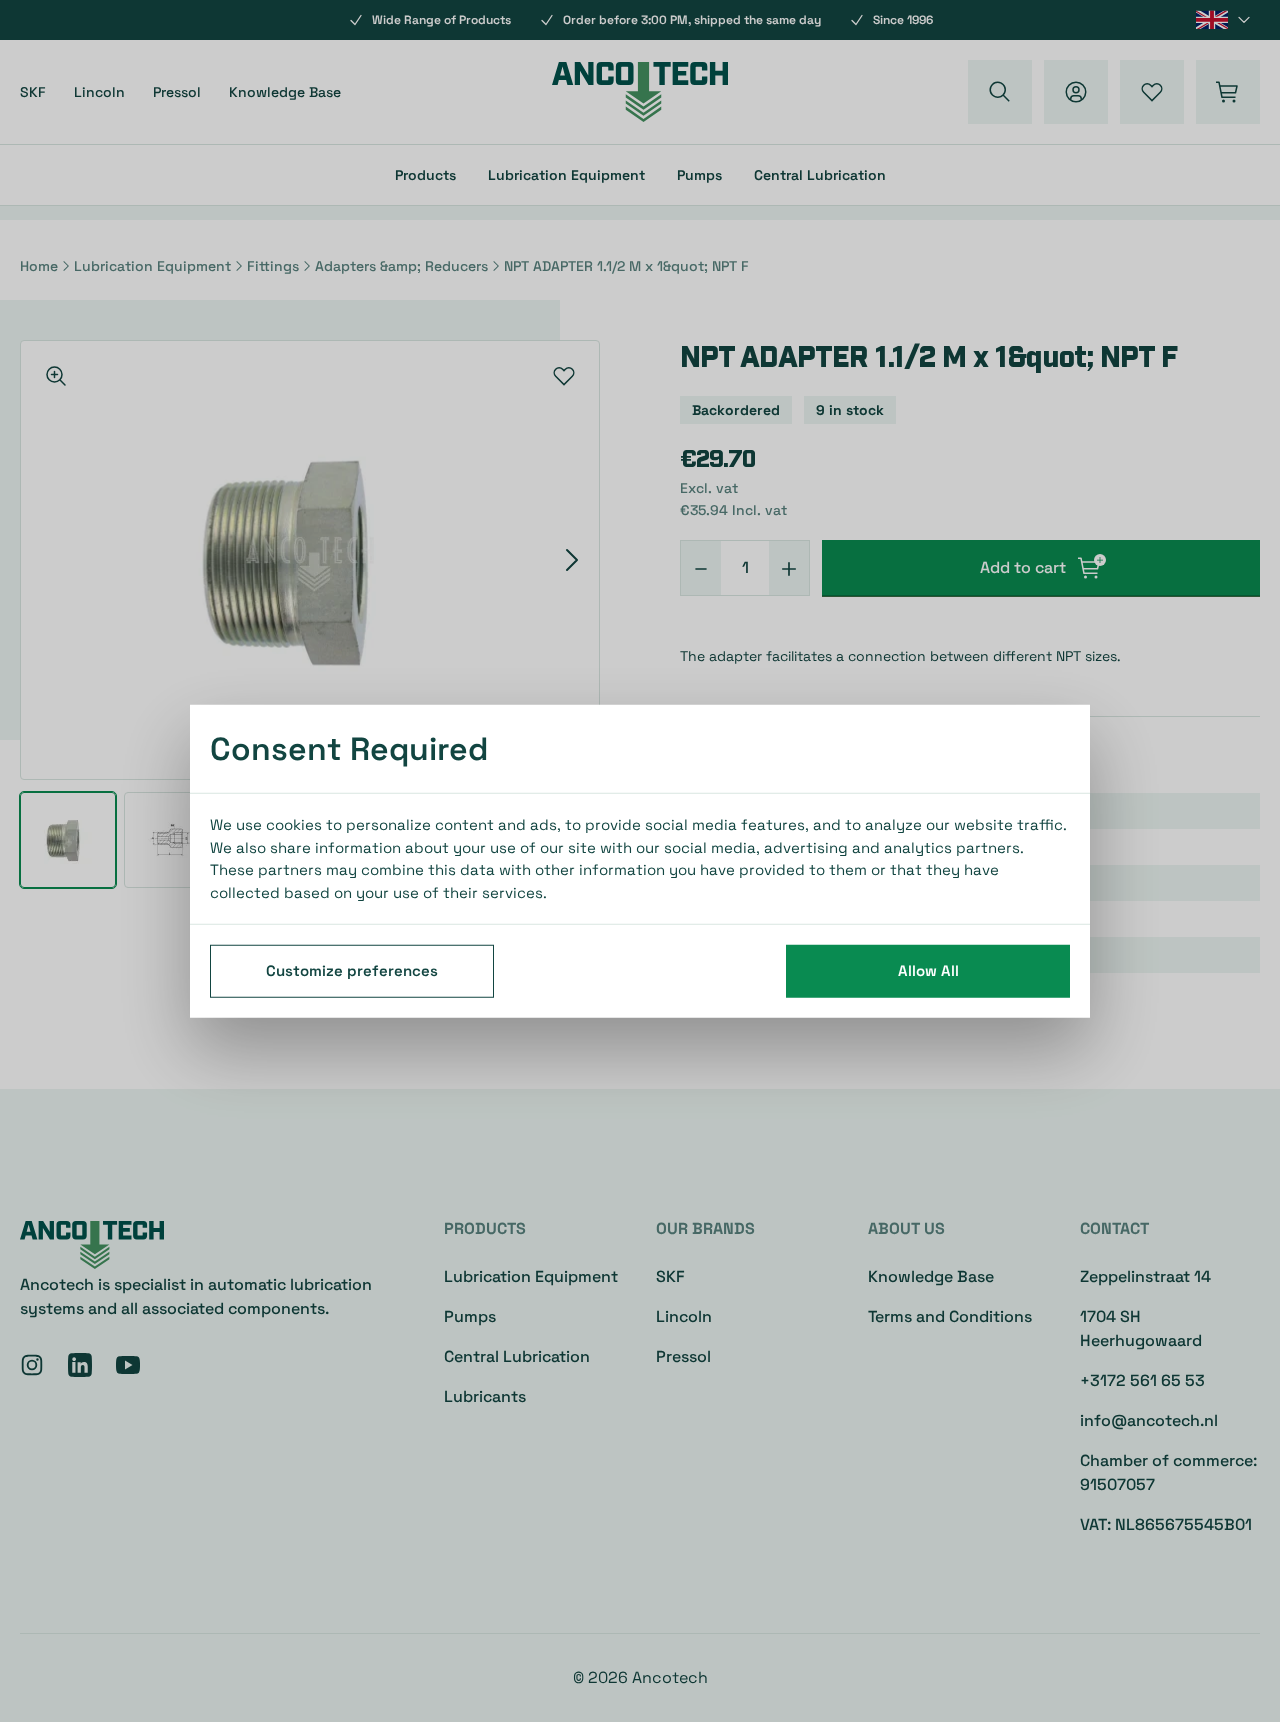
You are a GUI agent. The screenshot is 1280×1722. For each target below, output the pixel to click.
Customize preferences (352, 970)
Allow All (928, 970)
